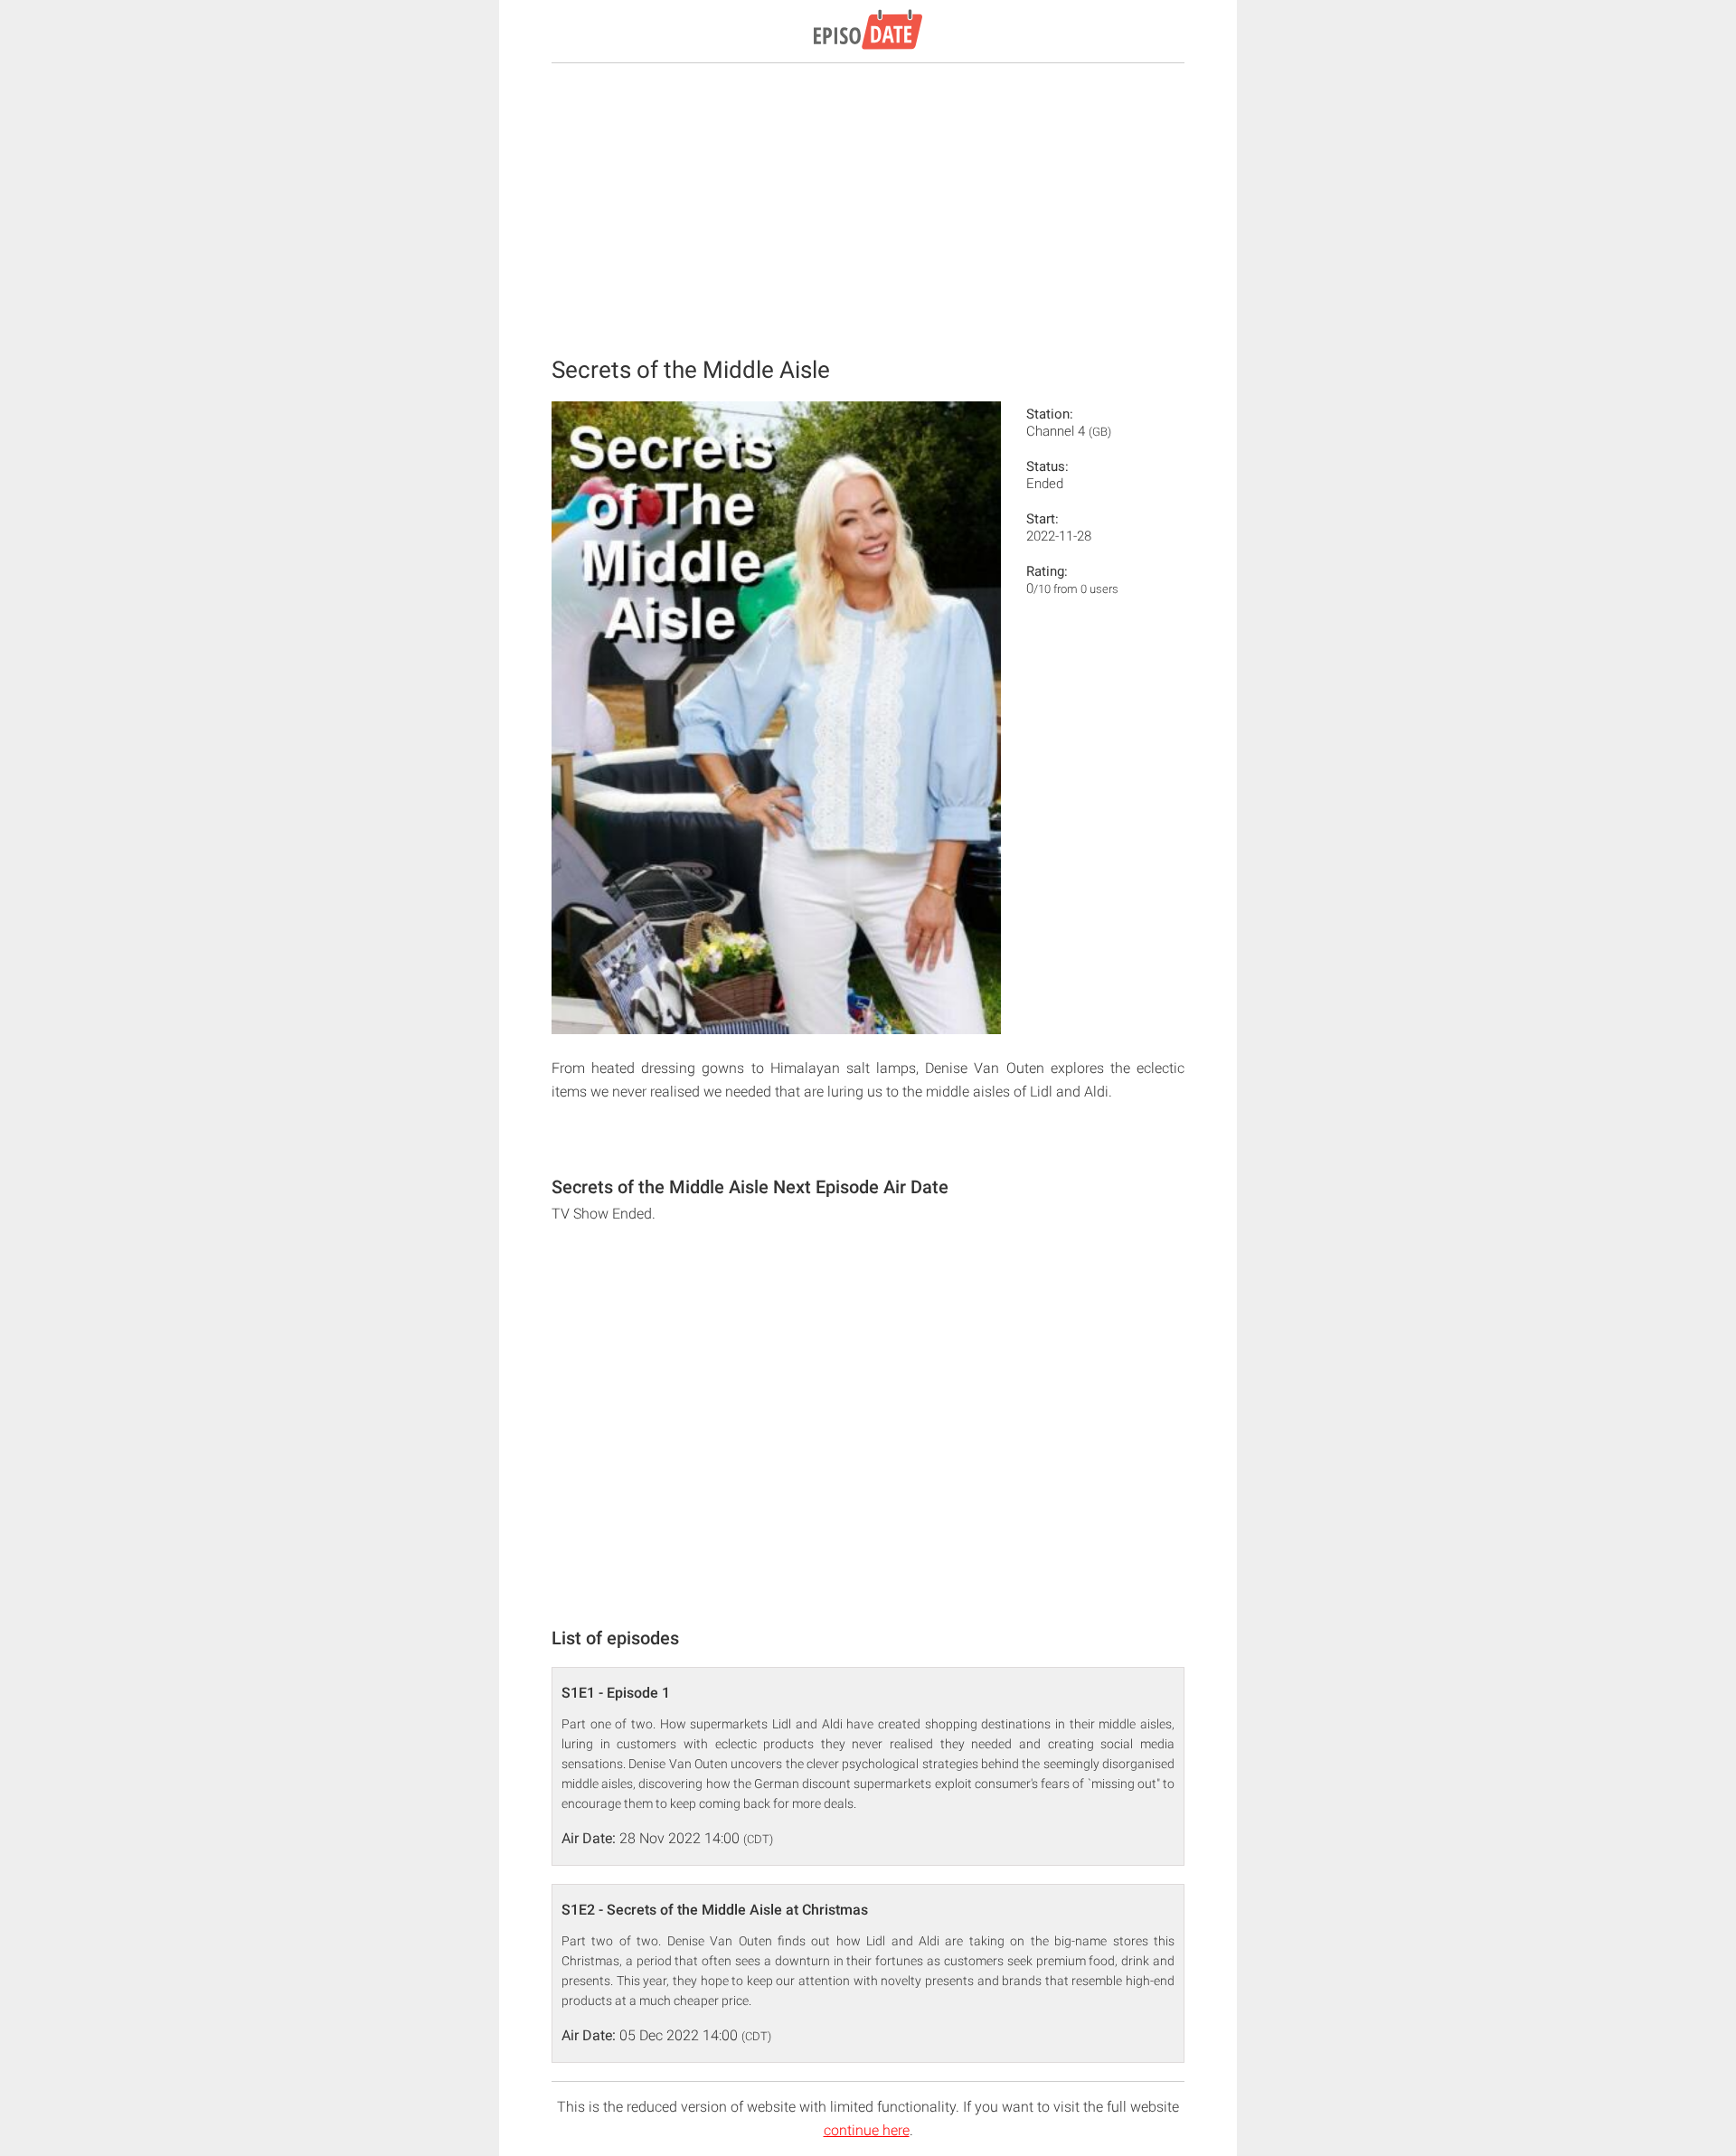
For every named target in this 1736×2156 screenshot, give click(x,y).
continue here (867, 2130)
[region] (868, 208)
